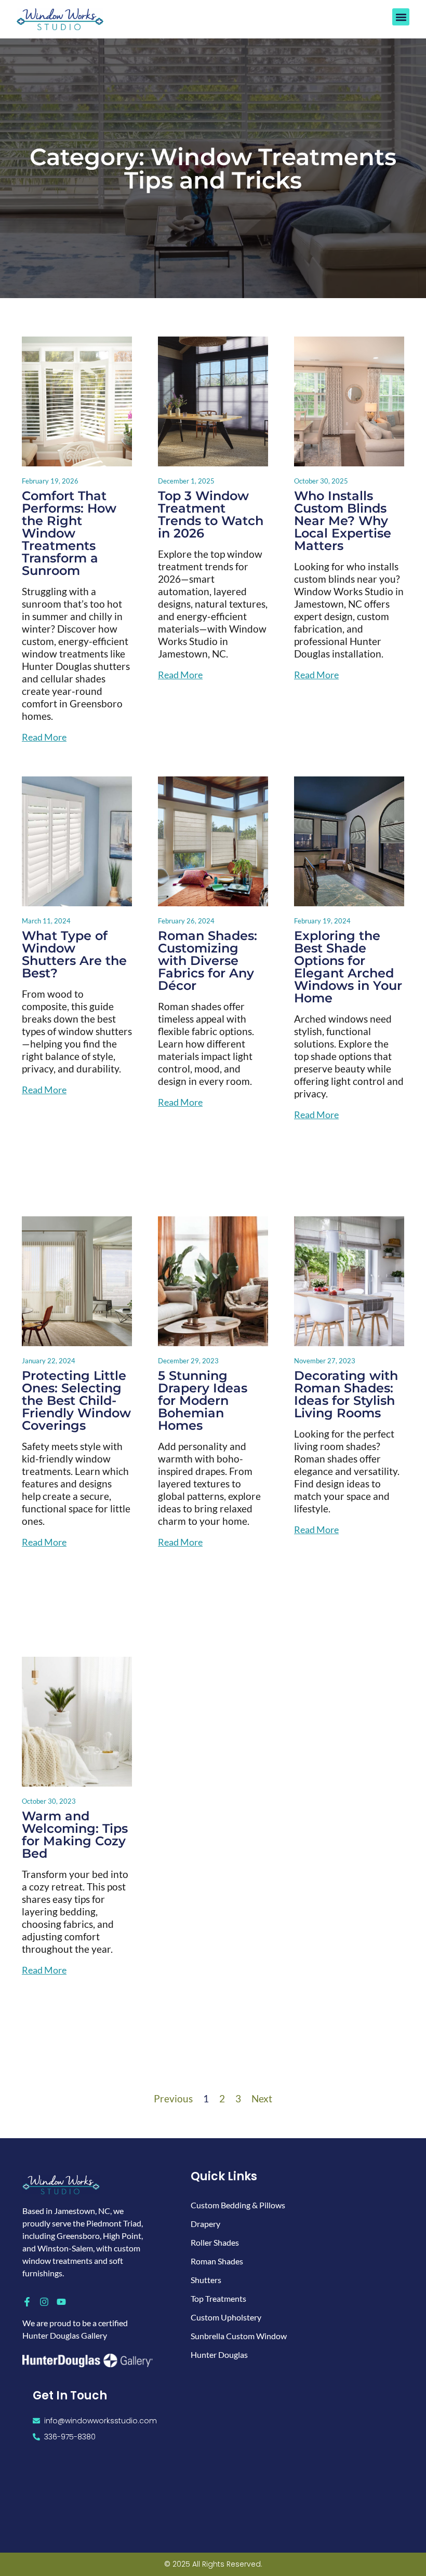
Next (262, 2098)
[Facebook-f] (27, 2302)
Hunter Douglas (219, 2354)
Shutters (206, 2280)
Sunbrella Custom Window (239, 2336)
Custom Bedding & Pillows (238, 2205)
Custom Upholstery (226, 2317)
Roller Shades (215, 2242)
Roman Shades (217, 2261)
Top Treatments (218, 2298)
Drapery (205, 2224)
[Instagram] (44, 2302)
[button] (401, 17)
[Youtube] (61, 2302)
